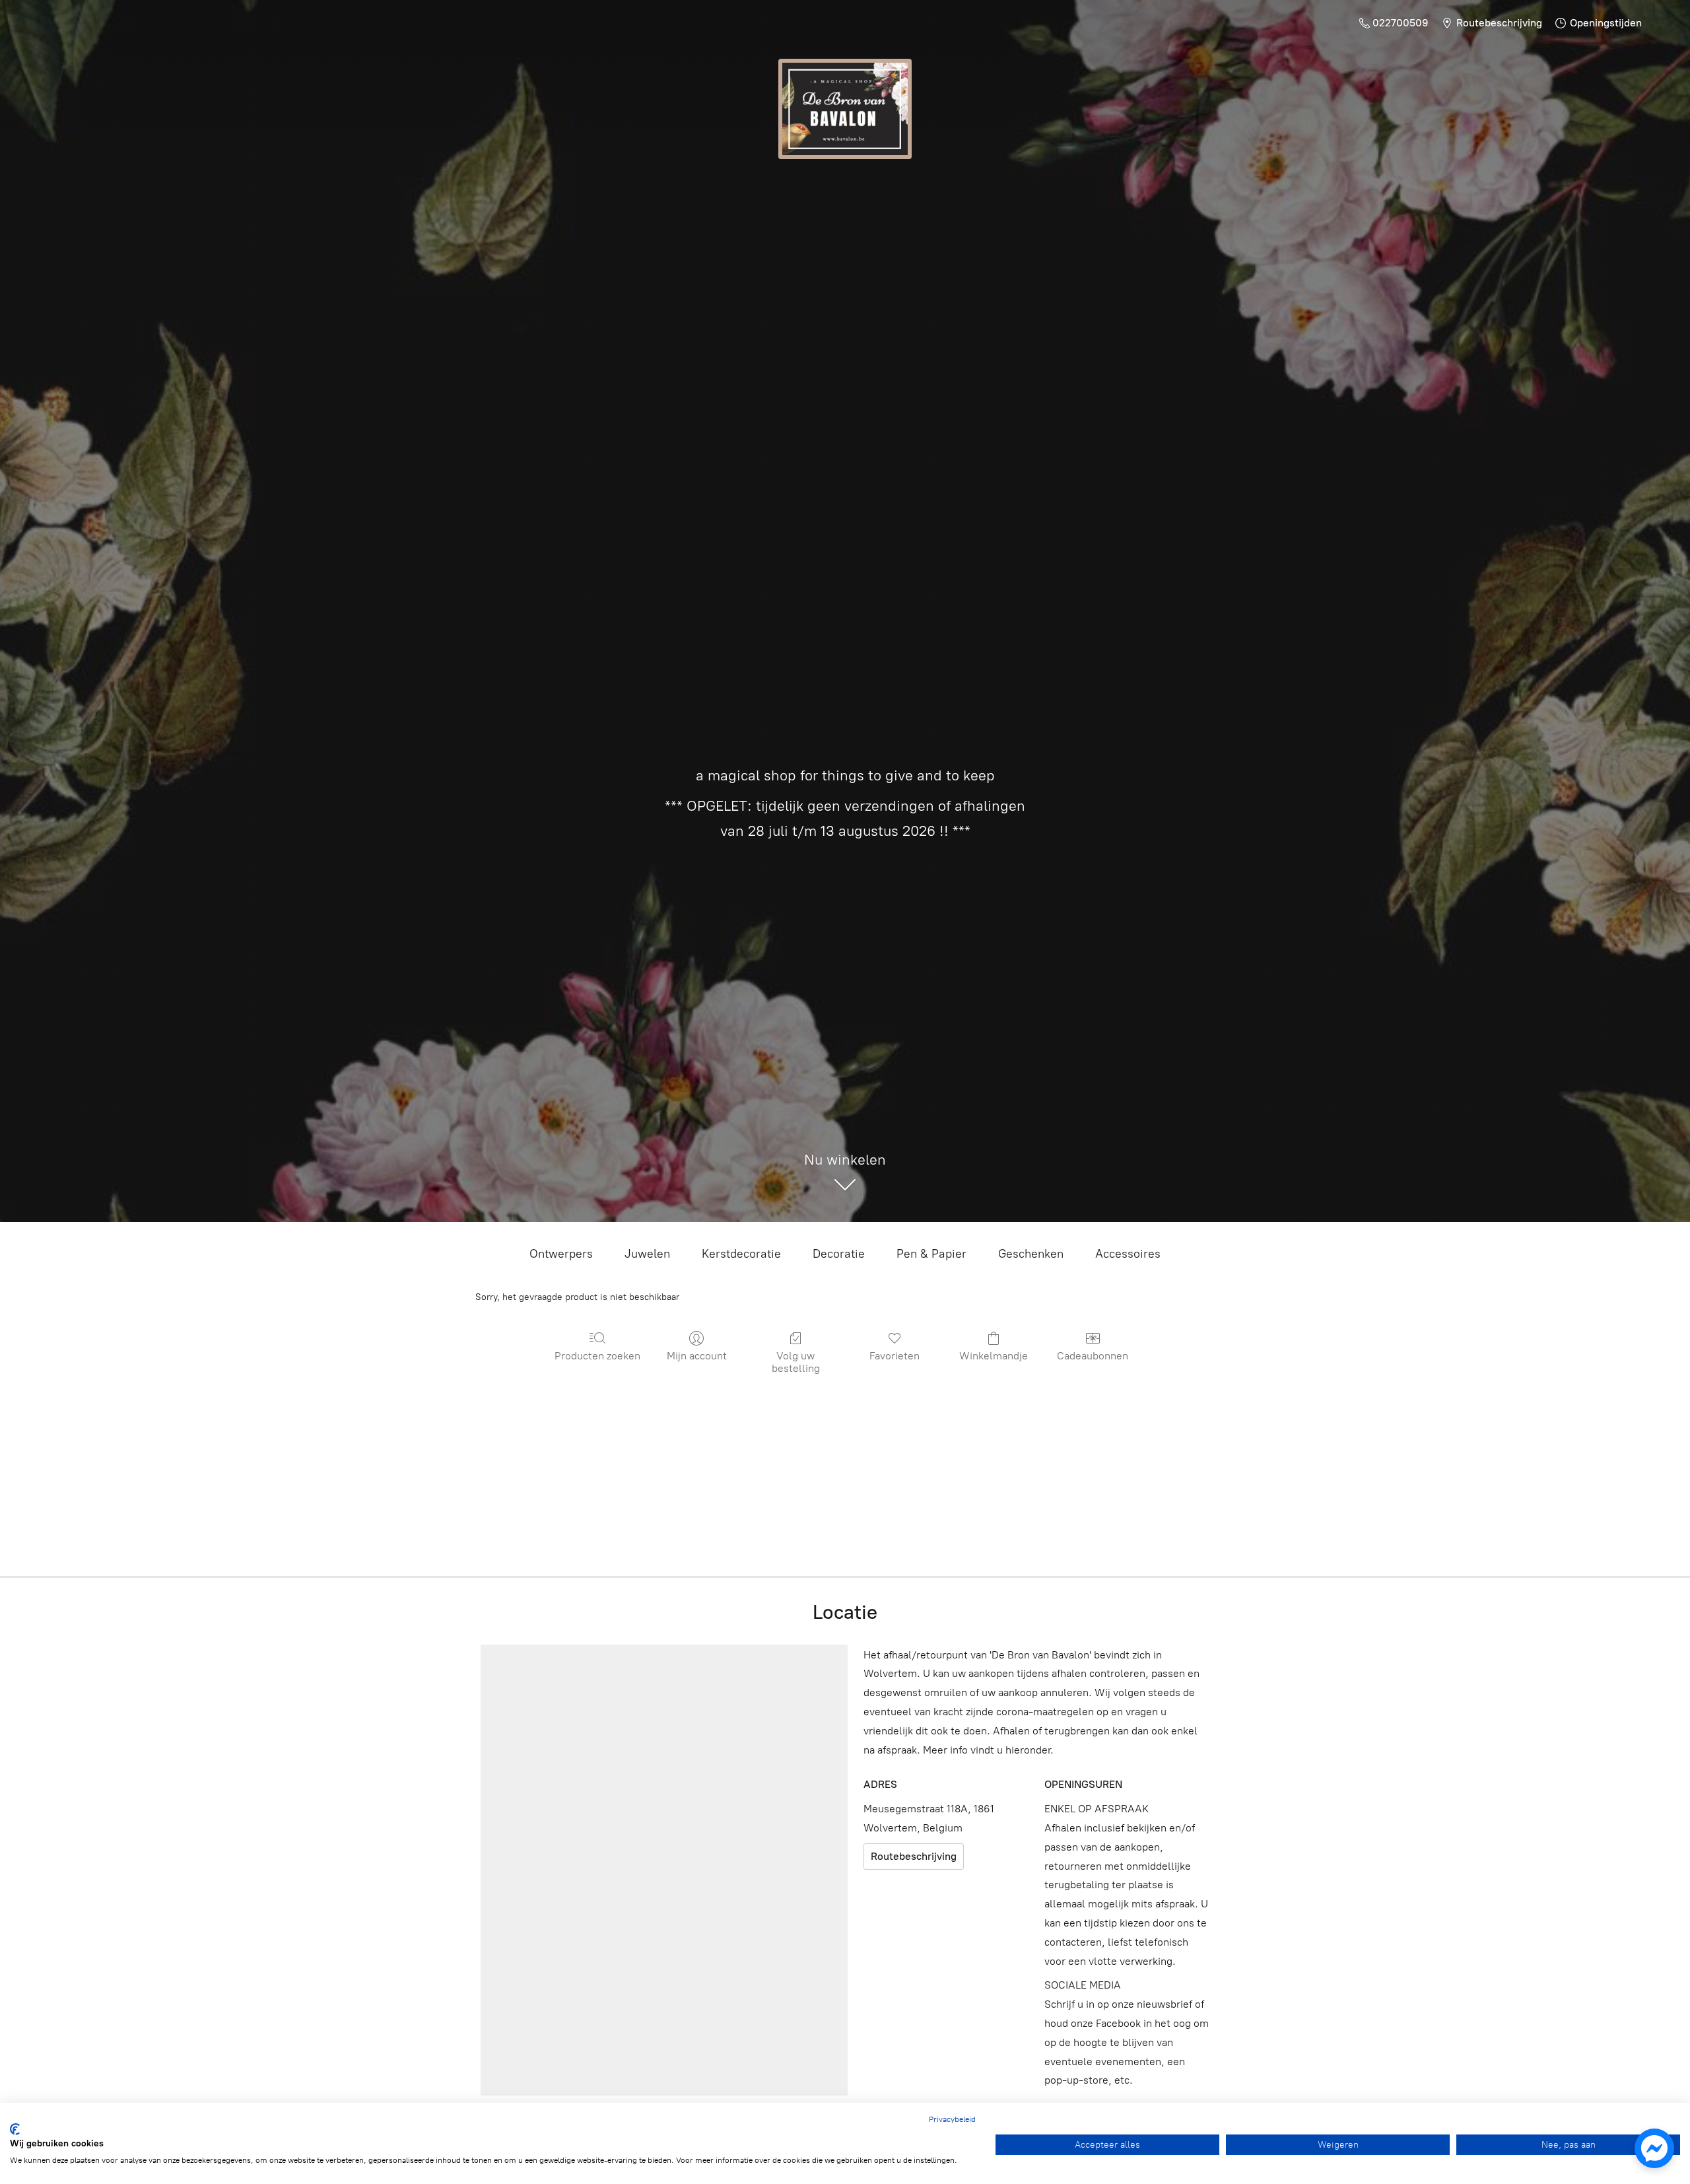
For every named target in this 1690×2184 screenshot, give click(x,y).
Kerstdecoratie (741, 1254)
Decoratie (839, 1254)
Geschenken (1031, 1254)
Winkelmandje (994, 1356)
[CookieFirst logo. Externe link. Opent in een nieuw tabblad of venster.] (15, 2129)
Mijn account (697, 1356)
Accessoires (1128, 1254)
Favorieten (895, 1356)
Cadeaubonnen (1093, 1356)
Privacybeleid (952, 2119)
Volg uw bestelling (796, 1362)
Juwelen (647, 1254)
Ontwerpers (561, 1254)
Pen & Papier (931, 1254)
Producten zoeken (597, 1356)
